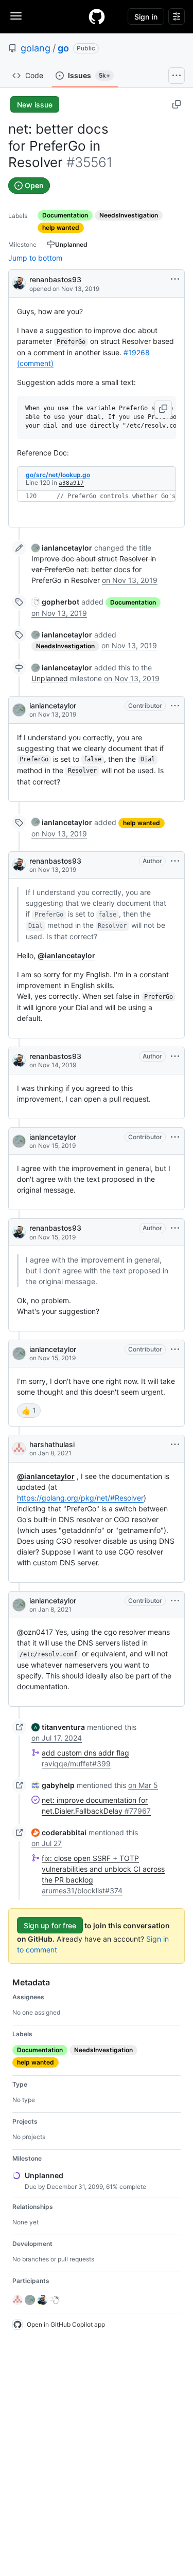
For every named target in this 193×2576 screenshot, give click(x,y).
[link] (62, 548)
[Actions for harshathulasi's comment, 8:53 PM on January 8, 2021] (175, 1445)
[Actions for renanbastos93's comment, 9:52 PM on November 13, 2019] (175, 861)
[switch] (29, 1411)
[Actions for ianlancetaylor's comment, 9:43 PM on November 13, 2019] (175, 706)
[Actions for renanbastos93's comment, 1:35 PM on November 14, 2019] (175, 1056)
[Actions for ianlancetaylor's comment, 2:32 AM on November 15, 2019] (175, 1349)
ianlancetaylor (53, 706)
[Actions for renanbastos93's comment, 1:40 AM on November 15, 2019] (175, 1228)
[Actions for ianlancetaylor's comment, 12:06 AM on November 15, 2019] (175, 1137)
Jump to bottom (35, 258)
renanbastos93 (55, 279)
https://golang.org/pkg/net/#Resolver (80, 1498)
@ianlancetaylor (66, 955)
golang (36, 48)
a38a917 (71, 483)
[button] (163, 409)
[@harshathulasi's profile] (19, 1449)
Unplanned (50, 678)
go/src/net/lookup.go (58, 475)
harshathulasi (52, 1444)
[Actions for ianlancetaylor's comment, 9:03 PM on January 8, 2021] (175, 1601)
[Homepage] (97, 16)
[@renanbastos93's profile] (19, 282)
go (63, 48)
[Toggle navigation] (16, 16)
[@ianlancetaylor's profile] (19, 710)
